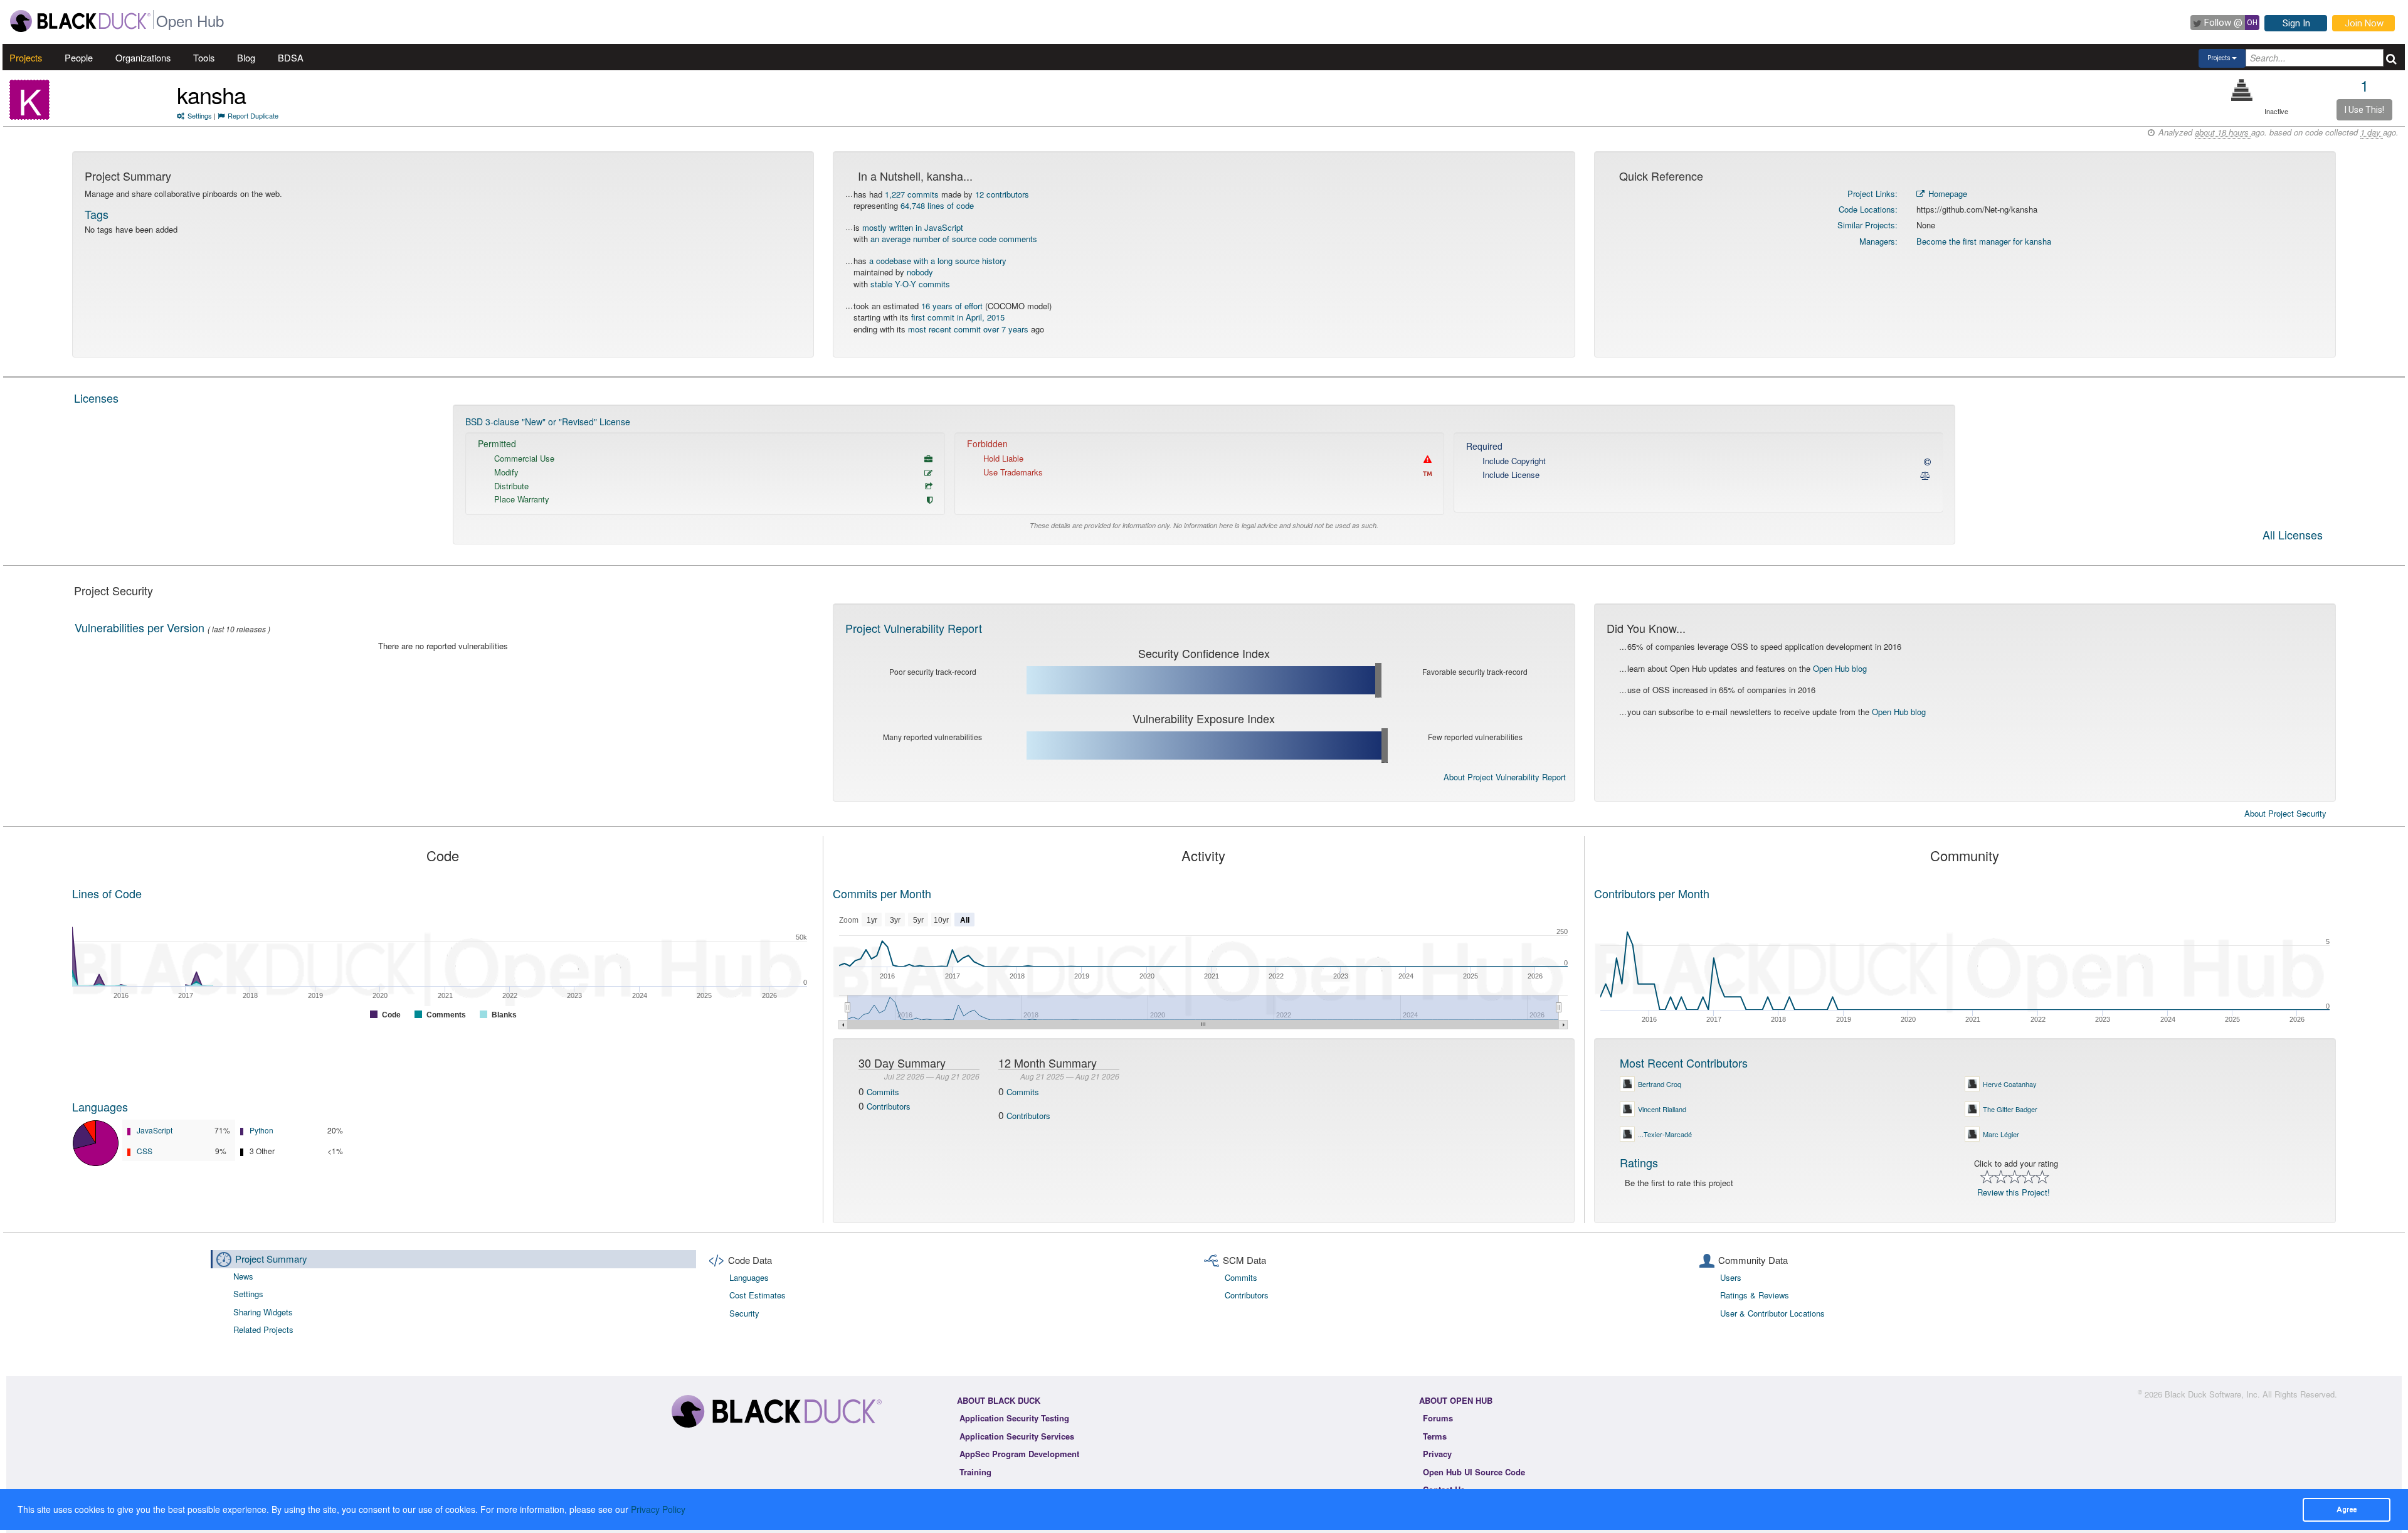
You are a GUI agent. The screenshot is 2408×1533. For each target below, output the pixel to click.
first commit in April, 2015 (958, 317)
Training (975, 1472)
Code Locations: (1868, 209)
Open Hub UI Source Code (1474, 1472)
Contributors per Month (1652, 893)
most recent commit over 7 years (968, 329)
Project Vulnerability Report (914, 628)
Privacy (1437, 1454)
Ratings (1639, 1162)
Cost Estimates (758, 1295)
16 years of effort (952, 306)
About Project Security (2285, 814)
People (79, 57)
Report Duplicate (253, 115)
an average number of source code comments (954, 239)
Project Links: (1872, 194)
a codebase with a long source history (938, 261)
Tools (204, 57)
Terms (1435, 1436)
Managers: (1878, 241)
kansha (211, 94)
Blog (246, 57)
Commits (883, 1092)
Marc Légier (2001, 1134)
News (243, 1276)
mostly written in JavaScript (913, 227)
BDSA (291, 57)
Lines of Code (107, 893)
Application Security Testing (1014, 1418)
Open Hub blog (1840, 668)
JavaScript (155, 1130)
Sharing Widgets (263, 1312)
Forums (1438, 1418)
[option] (1204, 475)
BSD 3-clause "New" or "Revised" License (548, 422)
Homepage (1946, 194)
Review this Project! (2014, 1192)
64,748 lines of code (937, 205)
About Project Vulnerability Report (1505, 777)
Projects (26, 57)
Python (261, 1130)
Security (744, 1313)
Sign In (2296, 23)
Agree (2347, 1509)
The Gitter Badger (2010, 1109)
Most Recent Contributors (1684, 1063)
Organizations (143, 57)
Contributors (889, 1106)
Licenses (96, 398)
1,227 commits (912, 194)
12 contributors (1002, 194)
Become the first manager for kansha (1984, 241)
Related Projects (263, 1329)
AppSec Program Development (1019, 1454)
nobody (920, 272)
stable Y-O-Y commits (910, 284)
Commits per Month (882, 893)
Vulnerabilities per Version (140, 627)
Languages (100, 1106)
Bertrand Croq (1660, 1084)
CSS (145, 1151)
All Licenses (2293, 536)
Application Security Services (1017, 1436)
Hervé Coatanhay (2010, 1084)
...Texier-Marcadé (1665, 1134)
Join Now (2364, 23)
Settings (200, 115)
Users (1731, 1277)
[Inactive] (2242, 90)
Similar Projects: (1867, 225)
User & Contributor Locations (1772, 1313)
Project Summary (271, 1259)
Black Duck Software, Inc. (2212, 1394)
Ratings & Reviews (1755, 1295)
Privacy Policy (658, 1509)
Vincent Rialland (1662, 1109)
